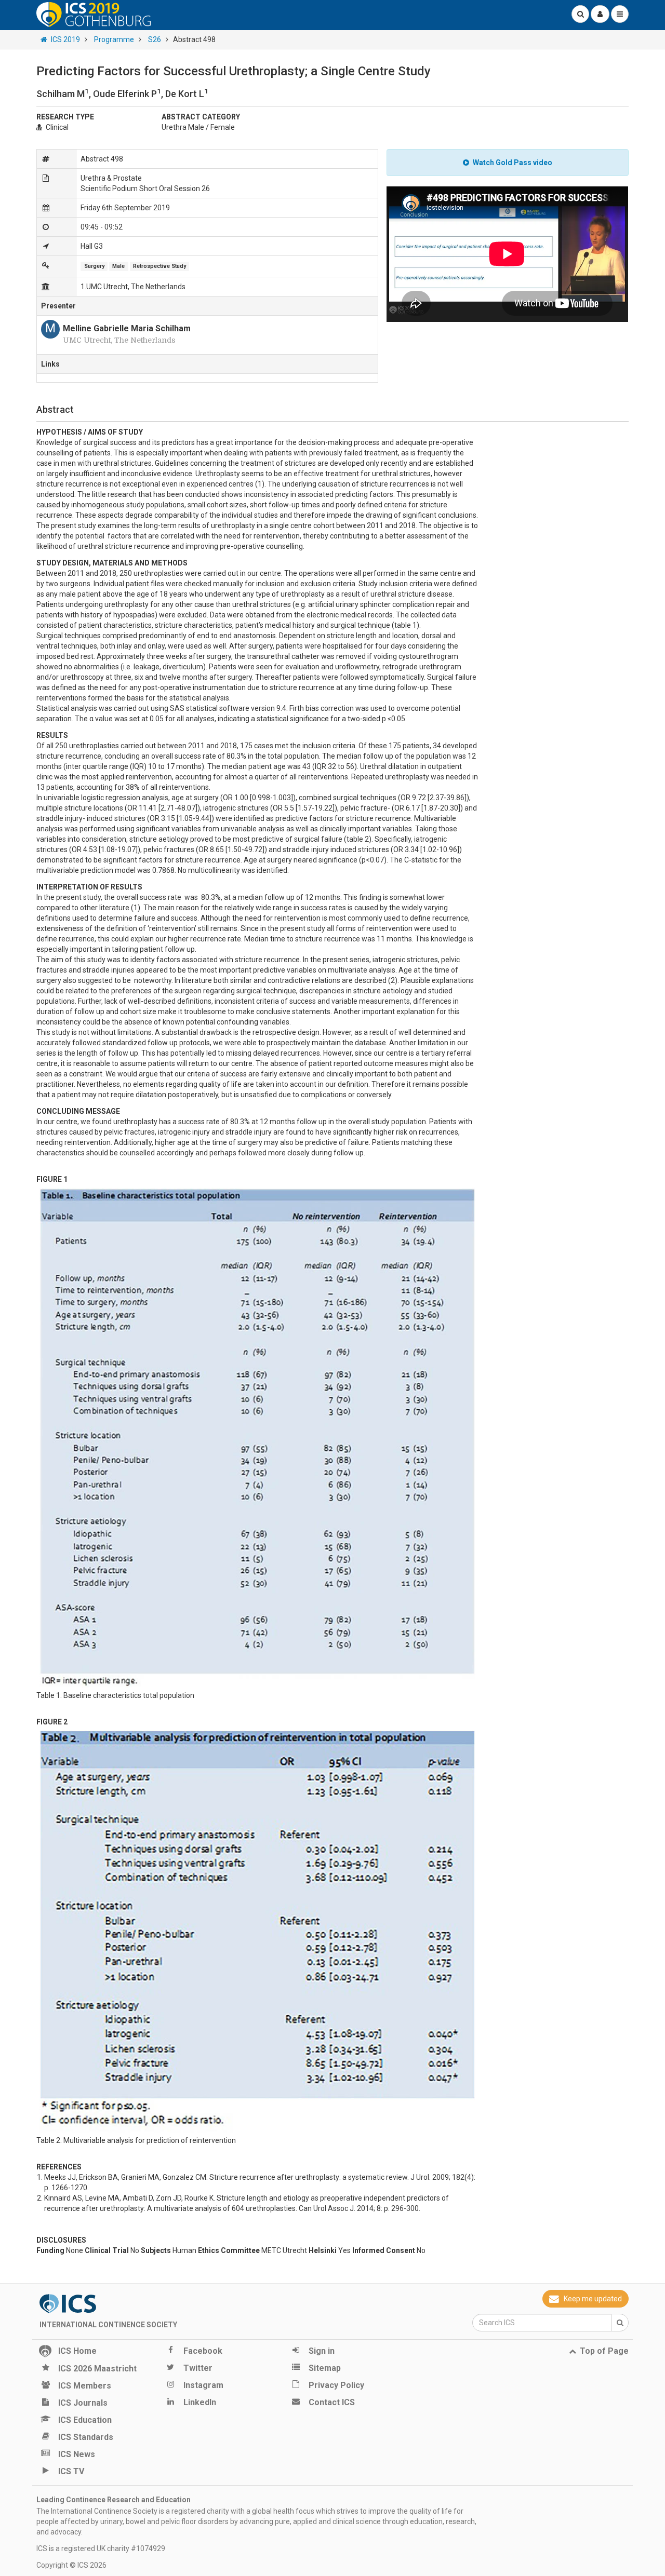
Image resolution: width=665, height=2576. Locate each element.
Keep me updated (593, 2299)
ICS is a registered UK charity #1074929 (101, 2548)
